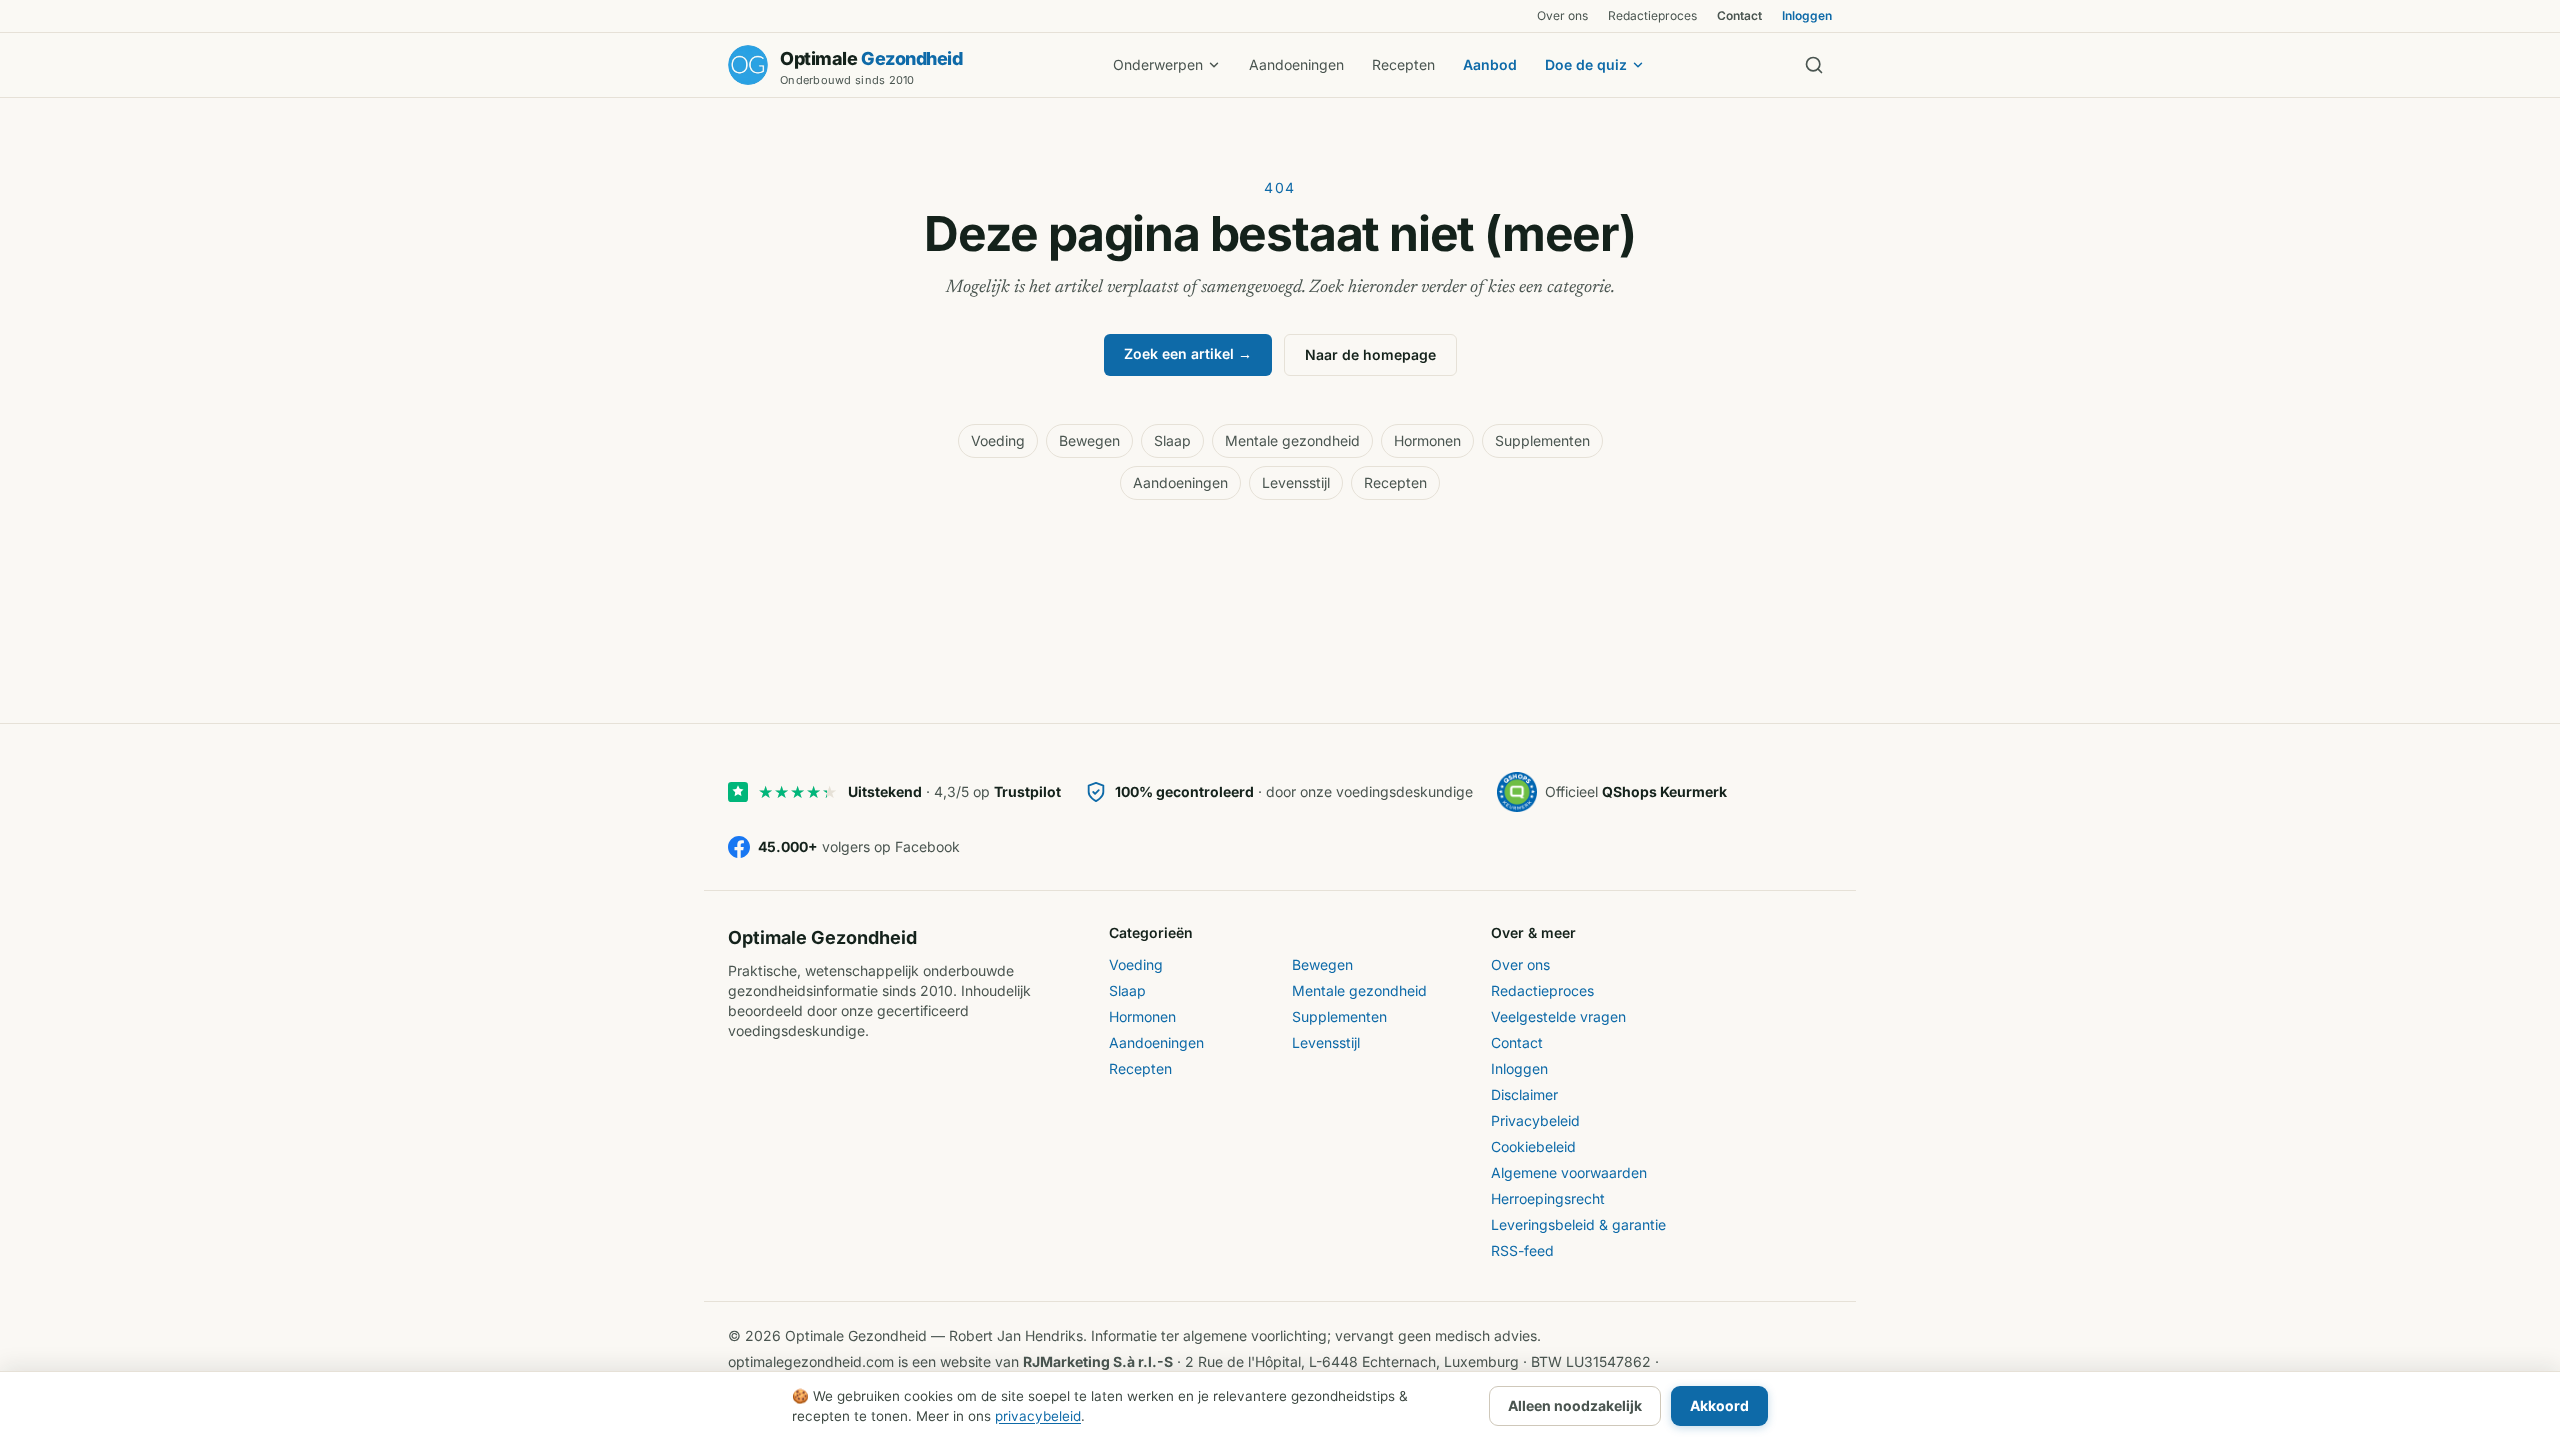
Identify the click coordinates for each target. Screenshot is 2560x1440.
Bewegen (1089, 440)
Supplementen (1542, 440)
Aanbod (1490, 64)
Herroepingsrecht (1548, 1198)
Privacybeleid (1535, 1120)
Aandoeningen (1296, 64)
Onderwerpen (1158, 64)
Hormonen (1427, 440)
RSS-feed (1522, 1250)
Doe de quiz (1586, 64)
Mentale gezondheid (1292, 440)
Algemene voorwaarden (1569, 1172)
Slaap (1172, 440)
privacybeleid (1038, 1416)
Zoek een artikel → (1188, 353)
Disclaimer (1524, 1094)
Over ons (1562, 15)
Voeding (998, 440)
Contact (1739, 15)
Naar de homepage (1370, 354)
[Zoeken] (1814, 65)
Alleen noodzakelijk (1575, 1405)
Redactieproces (1652, 15)
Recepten (1403, 64)
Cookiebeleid (1533, 1146)
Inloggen (1807, 15)
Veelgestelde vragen (1558, 1016)
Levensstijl (1296, 482)
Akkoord (1719, 1405)
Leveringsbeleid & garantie (1578, 1224)
